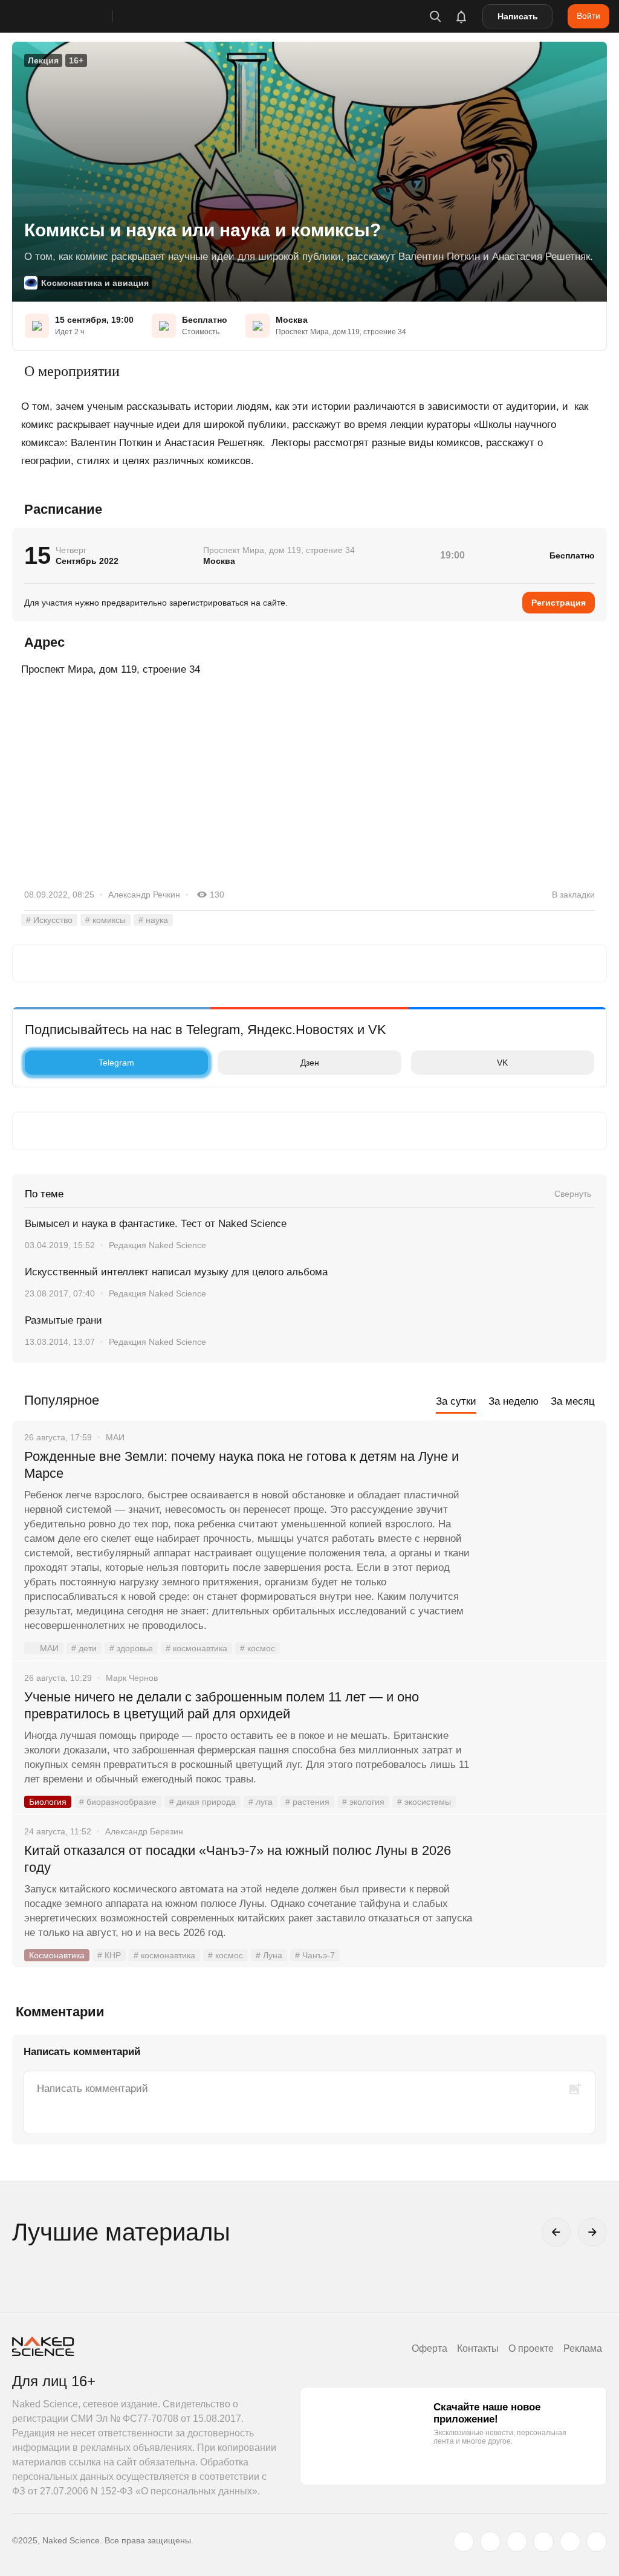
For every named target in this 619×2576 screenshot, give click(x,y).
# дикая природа (203, 1802)
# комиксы (105, 920)
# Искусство (49, 920)
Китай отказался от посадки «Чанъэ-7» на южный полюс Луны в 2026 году (238, 1859)
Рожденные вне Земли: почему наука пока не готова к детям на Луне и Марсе (241, 1465)
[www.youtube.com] (517, 2542)
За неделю (514, 1401)
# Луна (269, 1955)
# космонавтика (196, 1648)
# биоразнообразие (118, 1802)
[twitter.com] (464, 2542)
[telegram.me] (570, 2542)
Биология (48, 1802)
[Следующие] (592, 2232)
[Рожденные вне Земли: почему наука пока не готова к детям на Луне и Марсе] (543, 1502)
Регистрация (559, 603)
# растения (307, 1802)
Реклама (583, 2348)
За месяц (573, 1401)
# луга (261, 1802)
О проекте (531, 2348)
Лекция (43, 60)
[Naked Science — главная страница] (74, 16)
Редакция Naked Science (157, 1245)
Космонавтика (57, 1955)
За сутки (456, 1401)
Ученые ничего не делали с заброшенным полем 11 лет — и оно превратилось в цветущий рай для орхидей (222, 1705)
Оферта (429, 2348)
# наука (153, 920)
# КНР (109, 1955)
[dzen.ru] (543, 2542)
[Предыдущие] (556, 2232)
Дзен (310, 1063)
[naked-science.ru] (597, 2542)
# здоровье (131, 1648)
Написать (518, 16)
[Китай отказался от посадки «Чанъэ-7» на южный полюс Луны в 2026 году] (543, 1896)
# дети (84, 1648)
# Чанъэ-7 (315, 1955)
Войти (588, 16)
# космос (258, 1648)
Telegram (116, 1063)
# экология (363, 1802)
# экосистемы (424, 1802)
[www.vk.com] (490, 2542)
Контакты (478, 2348)
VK (502, 1063)
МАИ (49, 1648)
